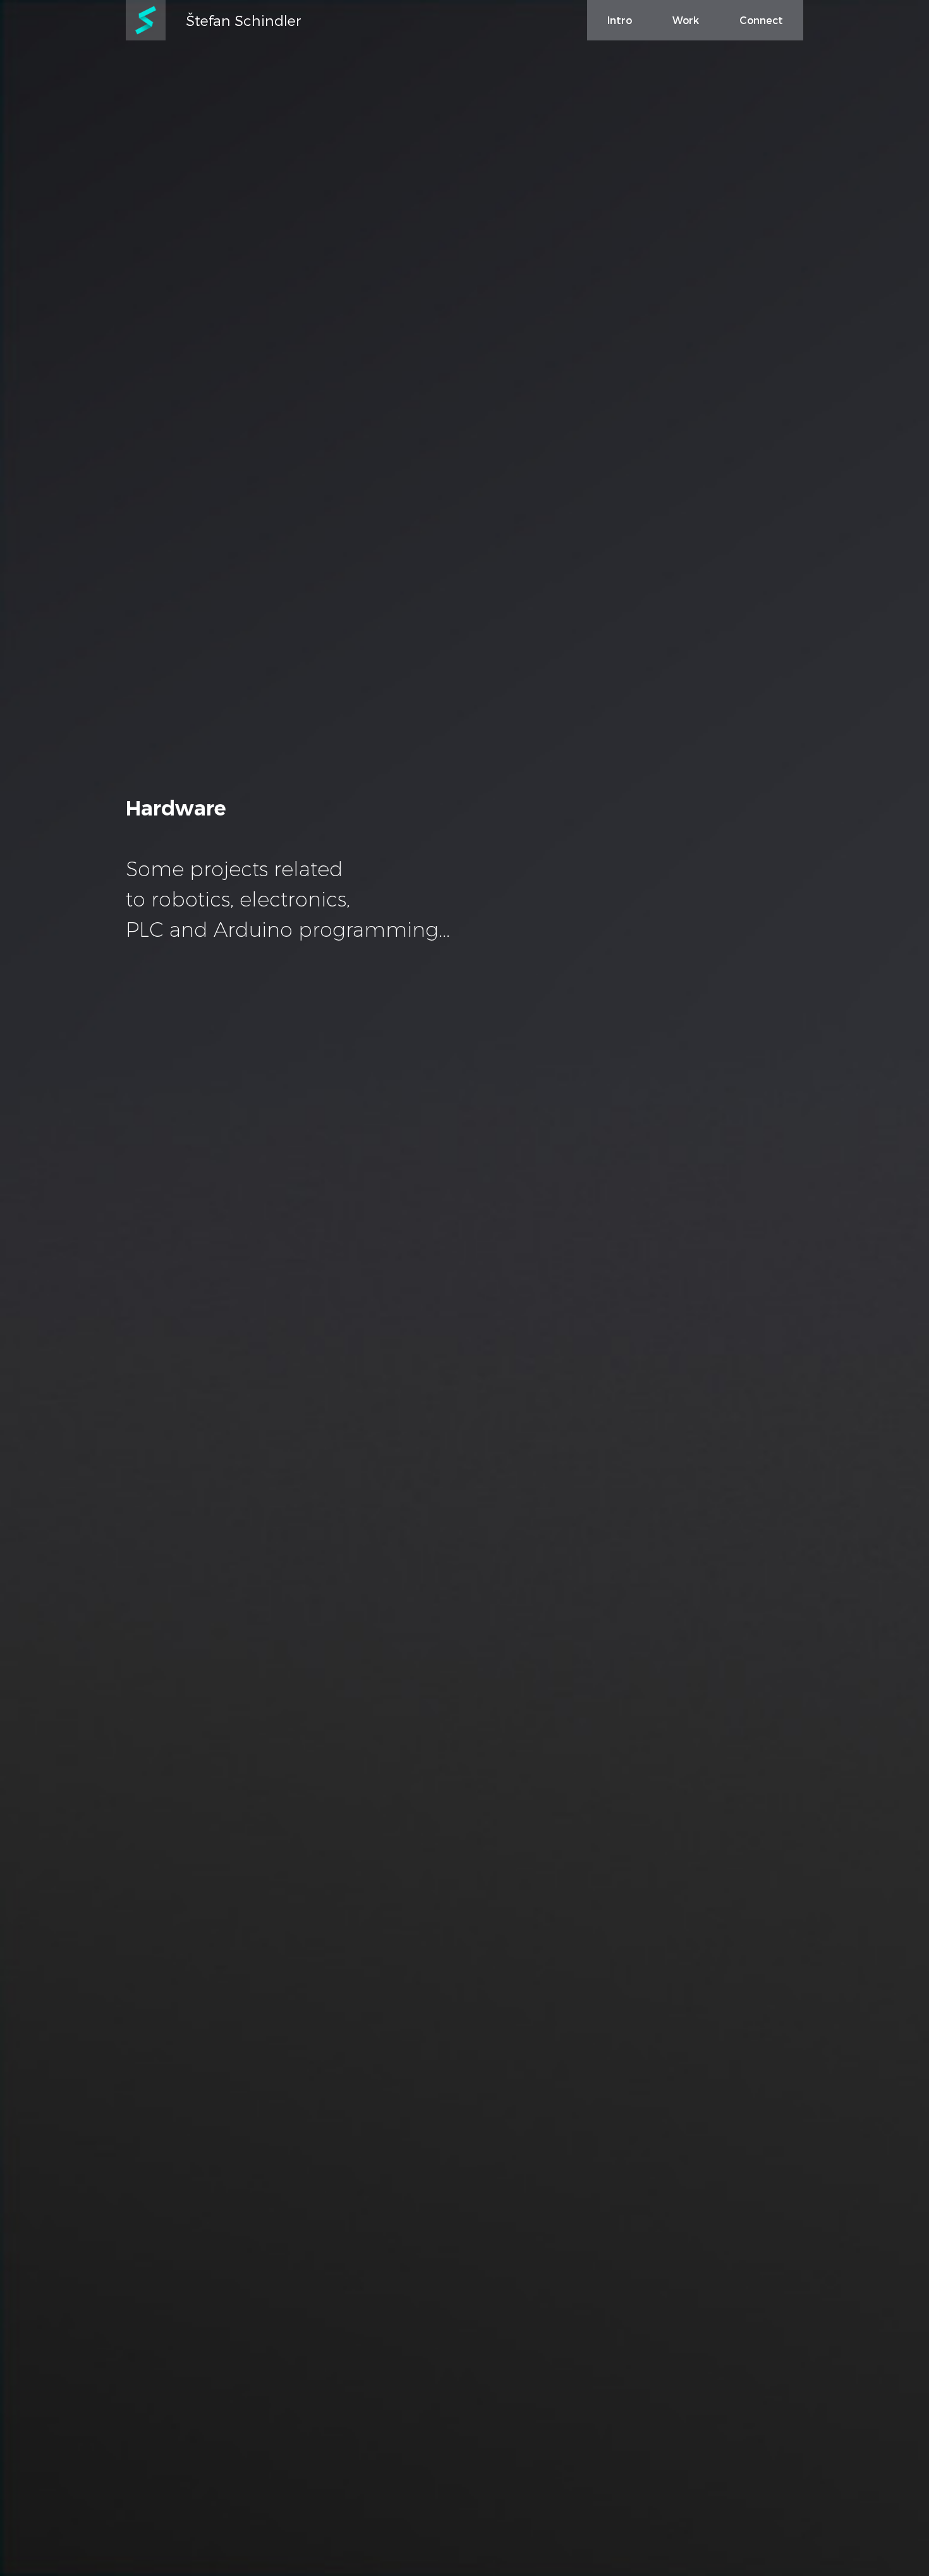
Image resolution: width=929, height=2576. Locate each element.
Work (686, 20)
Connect (761, 20)
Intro (620, 20)
